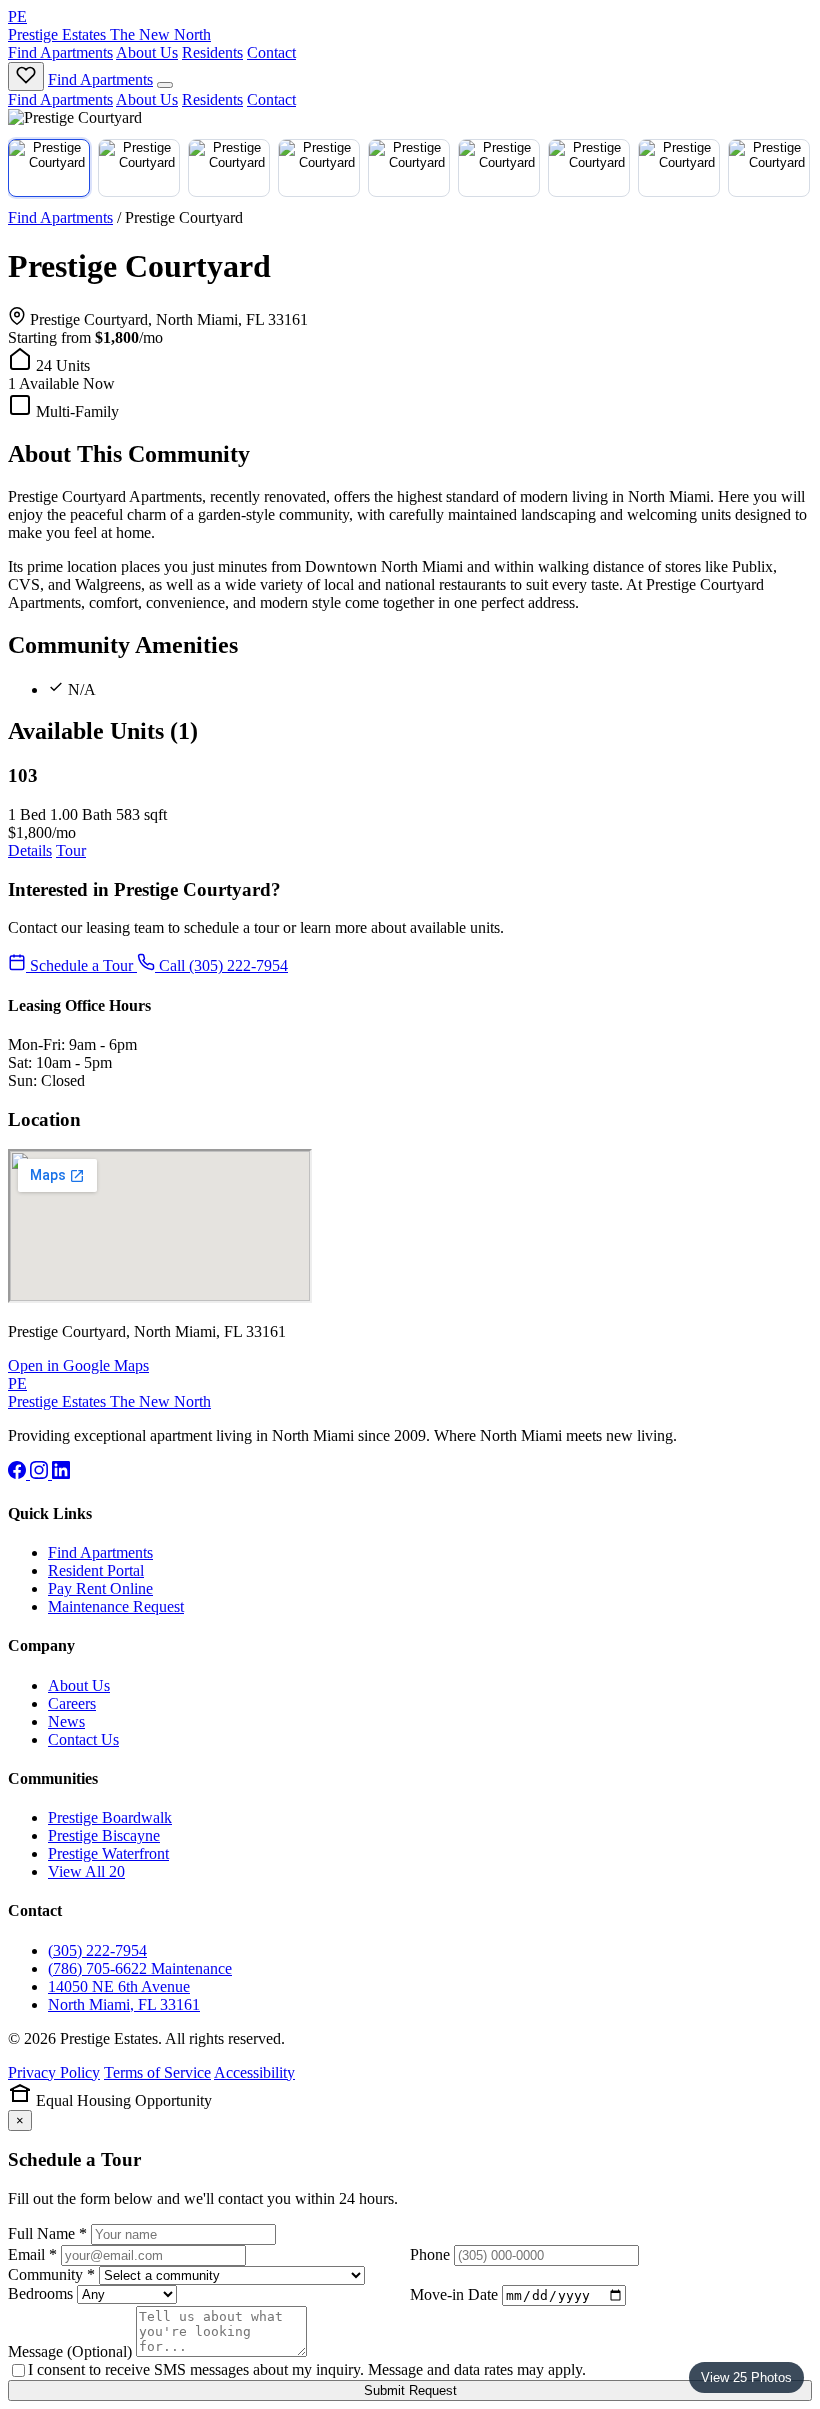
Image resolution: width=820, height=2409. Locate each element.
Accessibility (254, 2072)
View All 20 (86, 1871)
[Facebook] (19, 1473)
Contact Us (83, 1739)
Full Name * (47, 2233)
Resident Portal (96, 1570)
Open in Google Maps (78, 1365)
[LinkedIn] (61, 1473)
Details (30, 850)
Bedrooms (40, 2293)
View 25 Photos (746, 2377)
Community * (51, 2274)
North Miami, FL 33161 (124, 2004)
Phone (430, 2254)
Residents (212, 52)
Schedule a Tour (81, 965)
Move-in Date (454, 2294)
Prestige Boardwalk (110, 1817)
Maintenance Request (116, 1606)
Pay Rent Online (100, 1588)
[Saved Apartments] (26, 76)
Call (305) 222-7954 (221, 965)
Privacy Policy (54, 2072)
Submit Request (410, 2390)
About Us (147, 52)
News (66, 1721)
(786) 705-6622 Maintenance (140, 1968)
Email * (32, 2254)
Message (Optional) (70, 2351)
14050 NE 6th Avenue (119, 1986)
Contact (271, 52)
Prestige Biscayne (104, 1835)
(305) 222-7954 (97, 1950)
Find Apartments (60, 52)
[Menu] (165, 85)
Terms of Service (157, 2072)
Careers (72, 1703)
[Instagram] (41, 1473)
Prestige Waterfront (108, 1853)
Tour (71, 850)
